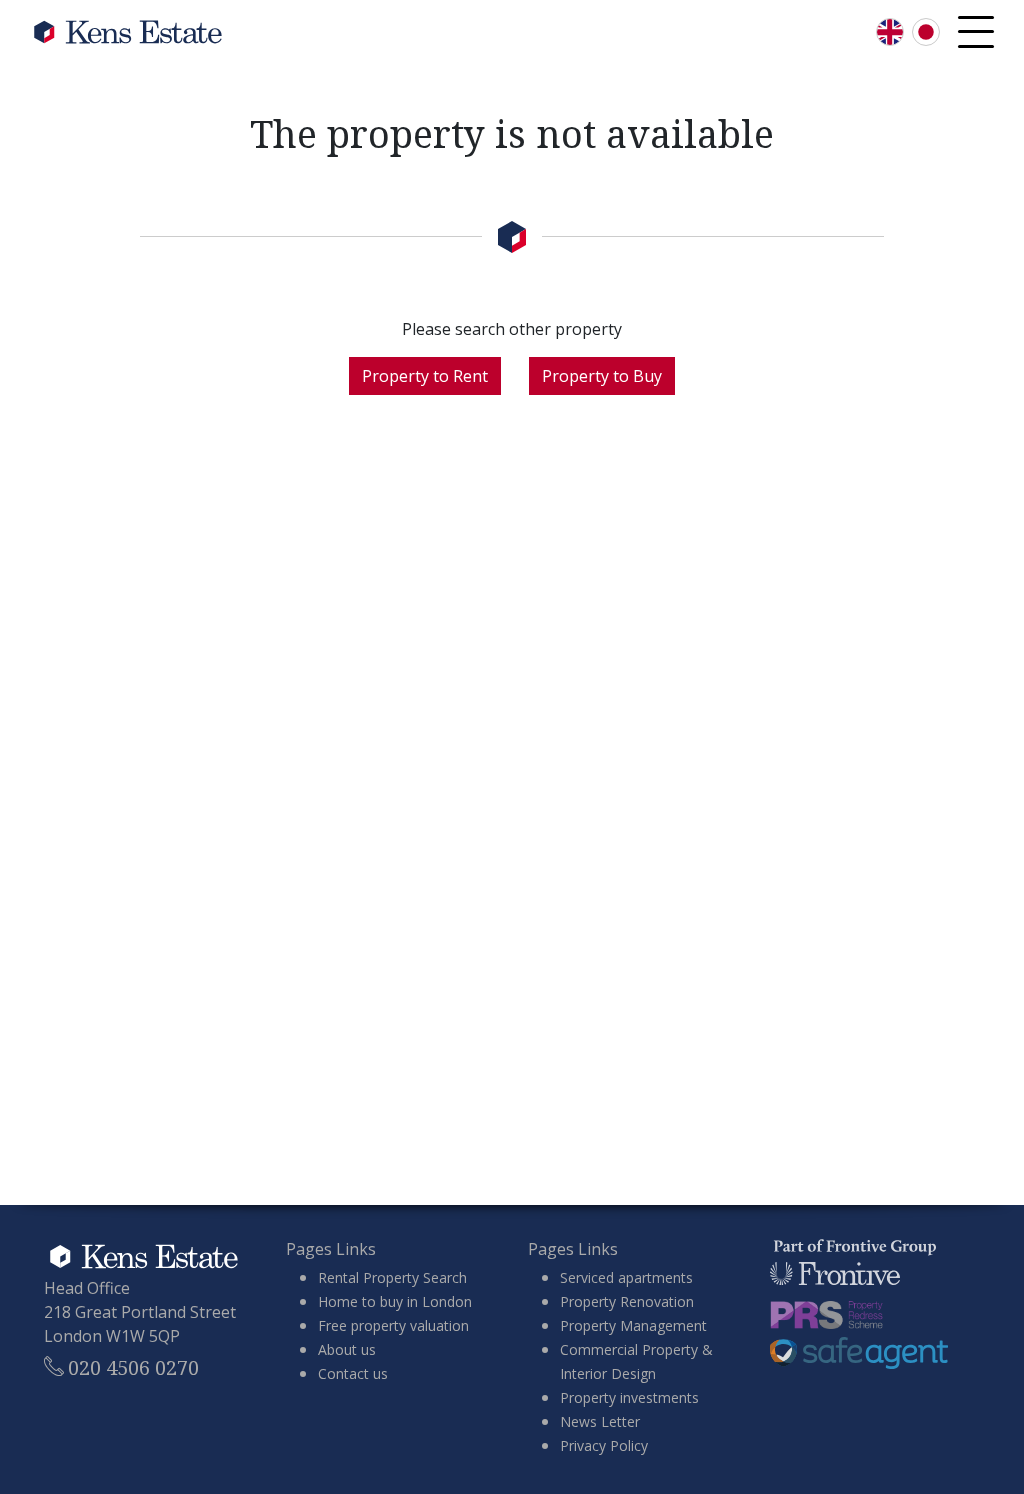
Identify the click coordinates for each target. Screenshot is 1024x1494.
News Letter (600, 1421)
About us (347, 1349)
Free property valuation (393, 1325)
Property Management (633, 1325)
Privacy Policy (604, 1445)
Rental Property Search (392, 1277)
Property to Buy (602, 376)
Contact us (353, 1373)
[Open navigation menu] (976, 32)
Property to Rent (425, 376)
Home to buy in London (395, 1301)
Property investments (629, 1397)
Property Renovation (627, 1301)
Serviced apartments (626, 1277)
